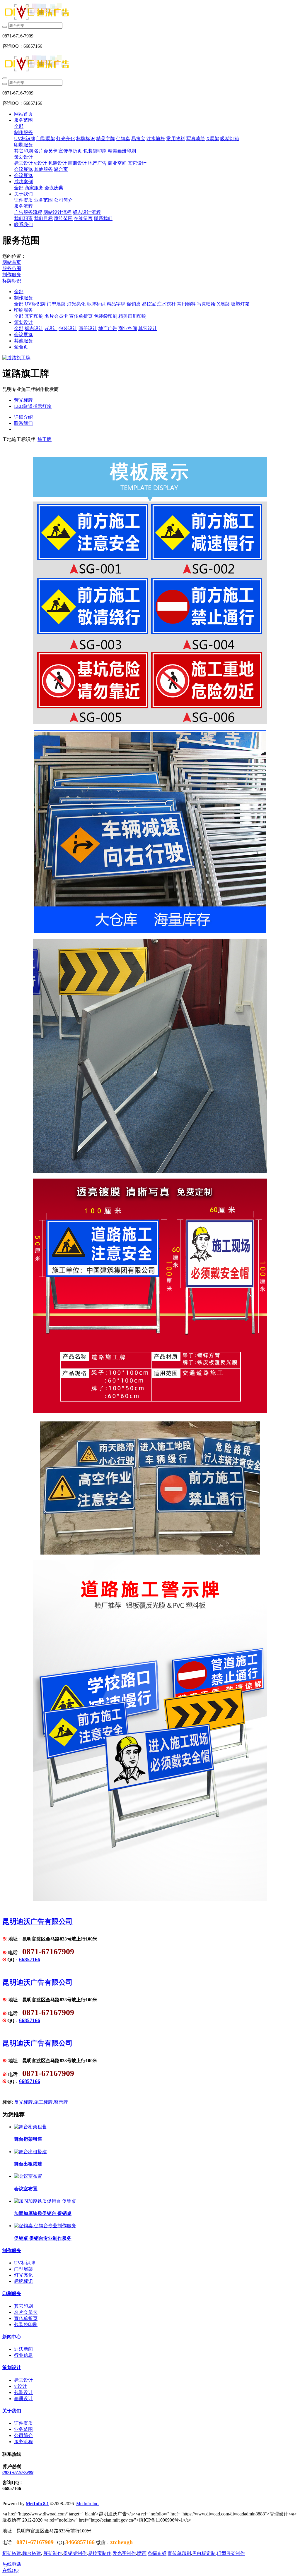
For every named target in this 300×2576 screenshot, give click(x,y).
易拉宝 (149, 304)
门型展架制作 (231, 2553)
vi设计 (51, 328)
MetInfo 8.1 (37, 2504)
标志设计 (34, 328)
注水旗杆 (166, 304)
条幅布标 (157, 2553)
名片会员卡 (56, 316)
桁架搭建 (12, 2553)
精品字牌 (116, 304)
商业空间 (128, 328)
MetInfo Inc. (88, 2504)
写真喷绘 (206, 304)
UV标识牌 (35, 304)
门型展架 (56, 304)
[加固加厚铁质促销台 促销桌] (45, 2201)
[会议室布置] (28, 2176)
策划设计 (23, 322)
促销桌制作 (75, 2553)
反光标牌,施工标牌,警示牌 (41, 2102)
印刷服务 (23, 310)
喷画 (142, 2553)
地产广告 (108, 328)
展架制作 (53, 2553)
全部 (19, 126)
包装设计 (68, 328)
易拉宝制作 (100, 2553)
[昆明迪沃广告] (150, 12)
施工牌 (45, 439)
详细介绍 (23, 417)
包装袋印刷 (105, 316)
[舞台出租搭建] (30, 2152)
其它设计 (148, 328)
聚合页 (21, 347)
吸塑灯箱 (240, 304)
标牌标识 (12, 281)
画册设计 (88, 328)
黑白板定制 (204, 2553)
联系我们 (23, 423)
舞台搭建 (32, 2553)
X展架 (223, 304)
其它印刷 (34, 316)
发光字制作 (124, 2553)
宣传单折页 (81, 316)
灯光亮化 (76, 304)
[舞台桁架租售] (30, 2127)
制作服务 (12, 275)
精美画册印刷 (132, 316)
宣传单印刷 (179, 2553)
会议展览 (23, 335)
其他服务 (23, 341)
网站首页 (23, 114)
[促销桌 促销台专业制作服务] (45, 2226)
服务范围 (12, 268)
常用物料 (186, 304)
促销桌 (134, 304)
